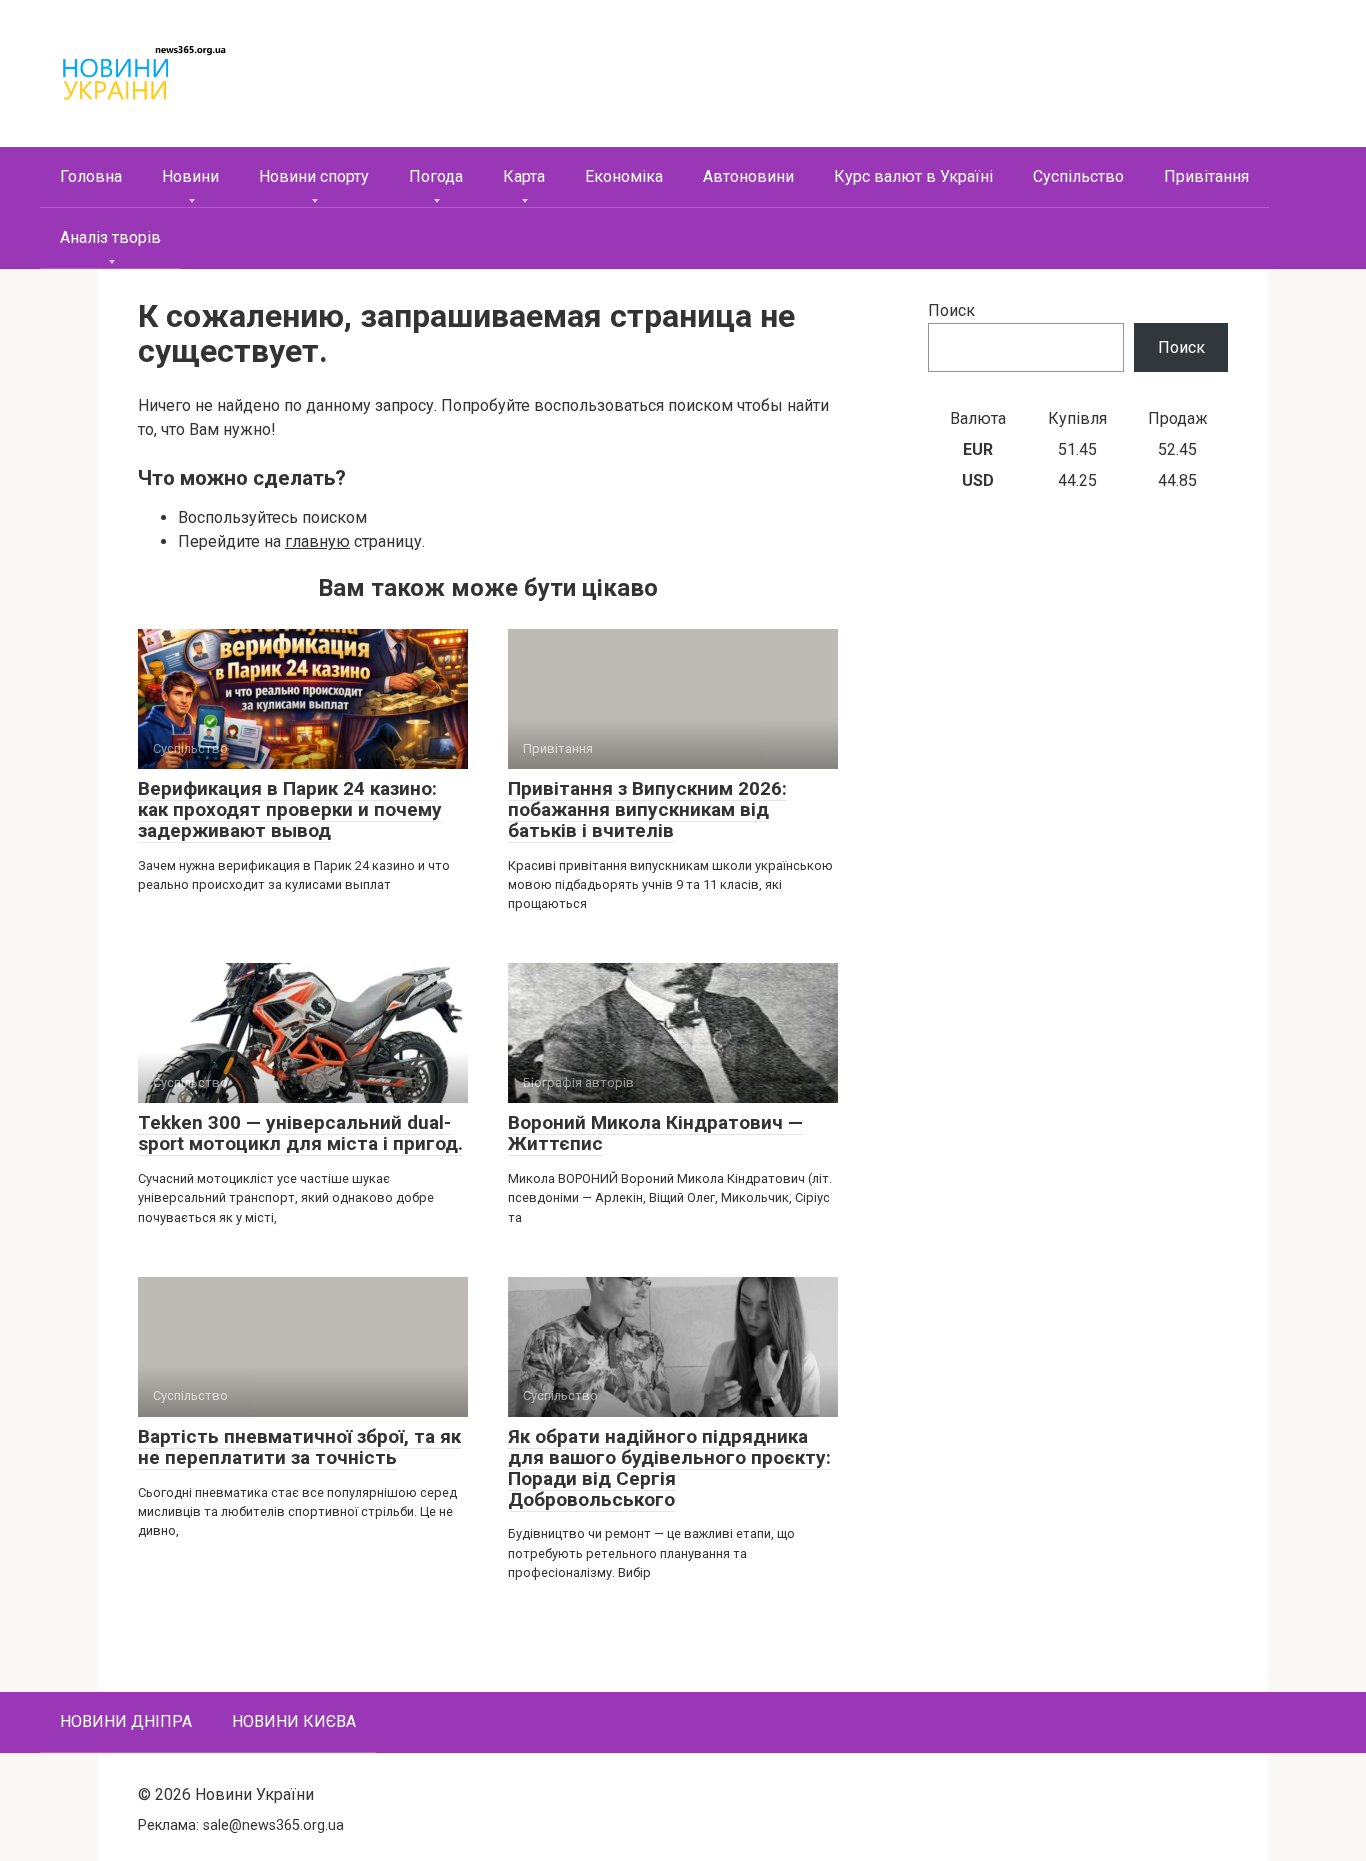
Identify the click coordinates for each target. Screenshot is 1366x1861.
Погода (436, 176)
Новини (190, 176)
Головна (91, 176)
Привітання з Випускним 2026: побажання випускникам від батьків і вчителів (647, 809)
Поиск (951, 310)
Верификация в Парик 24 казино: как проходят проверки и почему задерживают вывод (290, 809)
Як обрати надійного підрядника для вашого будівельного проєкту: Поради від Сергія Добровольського (669, 1468)
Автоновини (748, 176)
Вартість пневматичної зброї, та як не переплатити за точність (299, 1447)
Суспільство (1078, 176)
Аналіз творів (110, 237)
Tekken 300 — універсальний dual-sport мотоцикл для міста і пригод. (300, 1133)
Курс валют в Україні (913, 176)
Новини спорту (314, 176)
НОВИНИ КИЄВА (294, 1721)
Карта (524, 176)
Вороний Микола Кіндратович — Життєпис (655, 1133)
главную (317, 541)
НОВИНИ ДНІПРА (126, 1721)
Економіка (624, 176)
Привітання (1206, 176)
